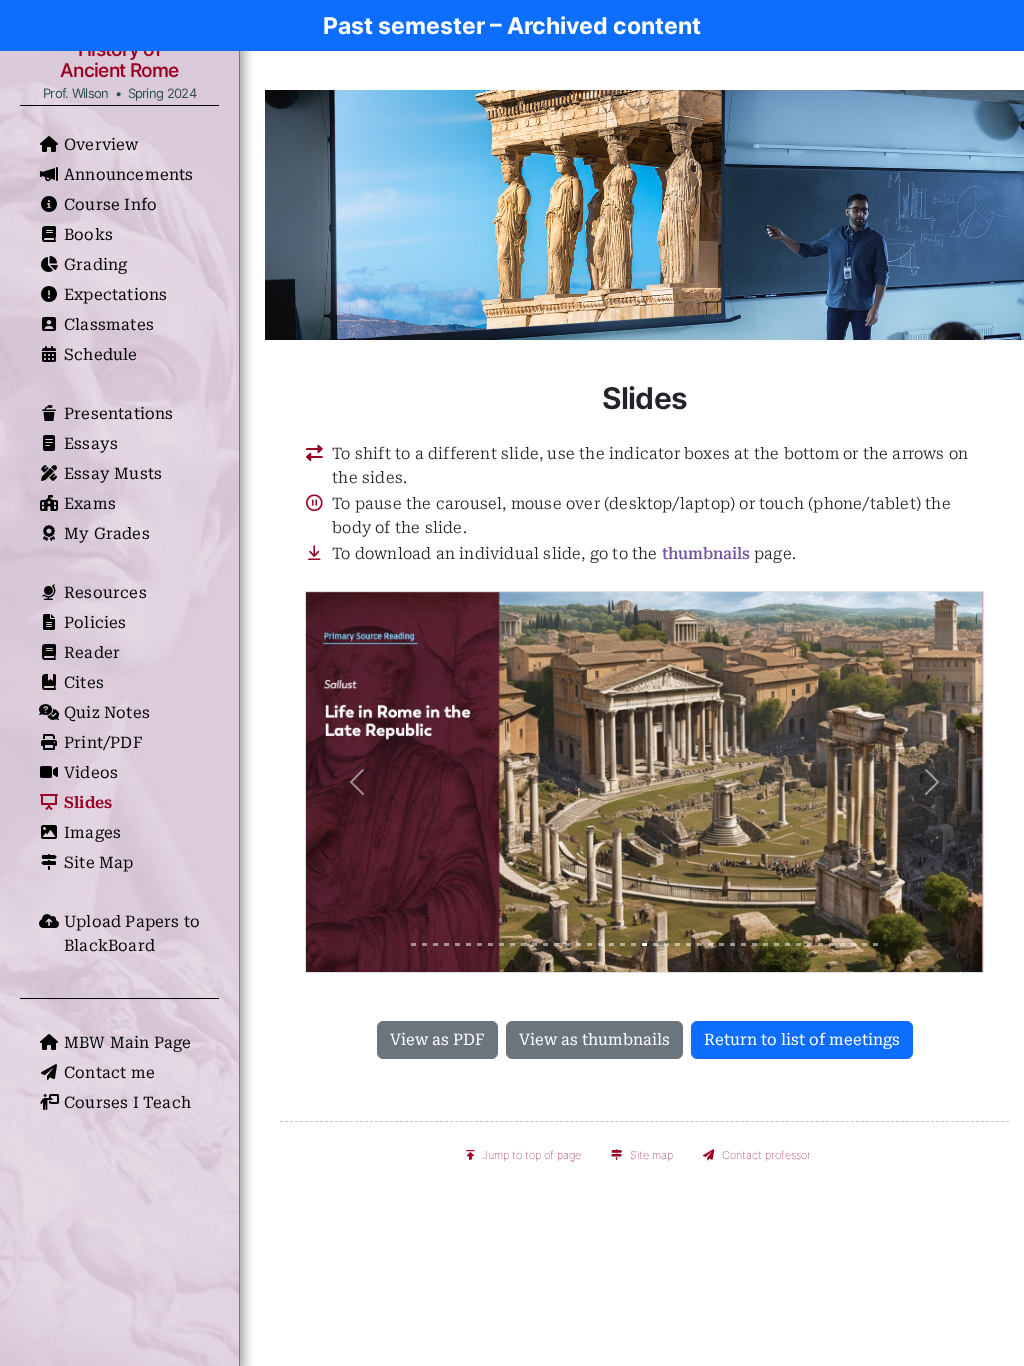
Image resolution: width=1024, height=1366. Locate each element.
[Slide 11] (523, 944)
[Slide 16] (578, 944)
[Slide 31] (743, 944)
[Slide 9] (501, 944)
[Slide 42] (864, 944)
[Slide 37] (809, 944)
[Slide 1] (413, 944)
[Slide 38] (820, 944)
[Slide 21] (633, 944)
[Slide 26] (688, 944)
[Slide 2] (424, 944)
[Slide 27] (699, 944)
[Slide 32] (754, 944)
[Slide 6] (468, 944)
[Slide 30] (732, 944)
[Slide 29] (721, 944)
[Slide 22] (644, 944)
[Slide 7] (479, 944)
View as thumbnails (594, 1039)
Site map (651, 1155)
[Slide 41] (853, 944)
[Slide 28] (710, 944)
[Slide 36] (798, 944)
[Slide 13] (545, 944)
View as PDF (437, 1039)
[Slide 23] (655, 944)
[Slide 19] (611, 944)
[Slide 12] (534, 944)
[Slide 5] (457, 944)
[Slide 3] (435, 944)
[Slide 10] (512, 944)
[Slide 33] (765, 944)
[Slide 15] (567, 944)
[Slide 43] (875, 944)
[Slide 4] (446, 944)
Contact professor (766, 1155)
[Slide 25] (677, 944)
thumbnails (706, 553)
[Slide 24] (666, 944)
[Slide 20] (622, 944)
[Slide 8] (490, 944)
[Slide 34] (776, 944)
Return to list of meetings (802, 1039)
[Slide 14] (556, 944)
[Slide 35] (787, 944)
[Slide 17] (589, 944)
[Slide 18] (600, 944)
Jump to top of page (531, 1155)
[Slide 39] (831, 944)
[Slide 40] (842, 944)
